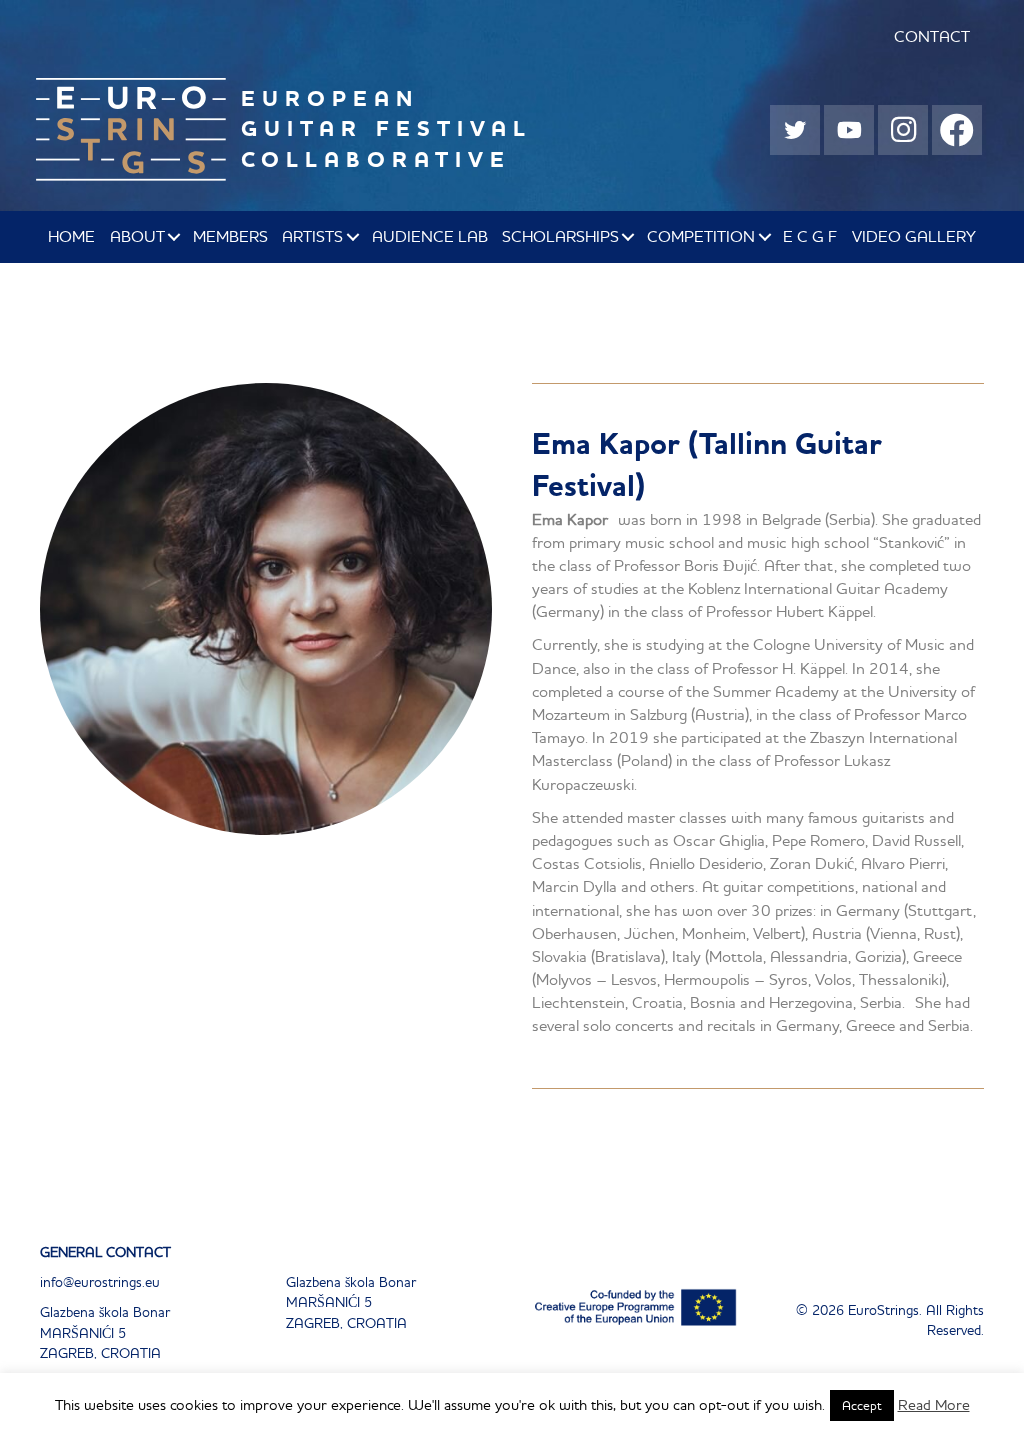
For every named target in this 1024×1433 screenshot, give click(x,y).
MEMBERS (230, 236)
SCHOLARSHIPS (560, 236)
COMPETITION (701, 236)
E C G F (810, 236)
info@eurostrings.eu (100, 1282)
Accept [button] (862, 1405)
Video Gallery (914, 236)
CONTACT (932, 36)
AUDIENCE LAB (430, 236)
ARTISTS (312, 236)
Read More (934, 1404)
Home (71, 236)
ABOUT (137, 236)
